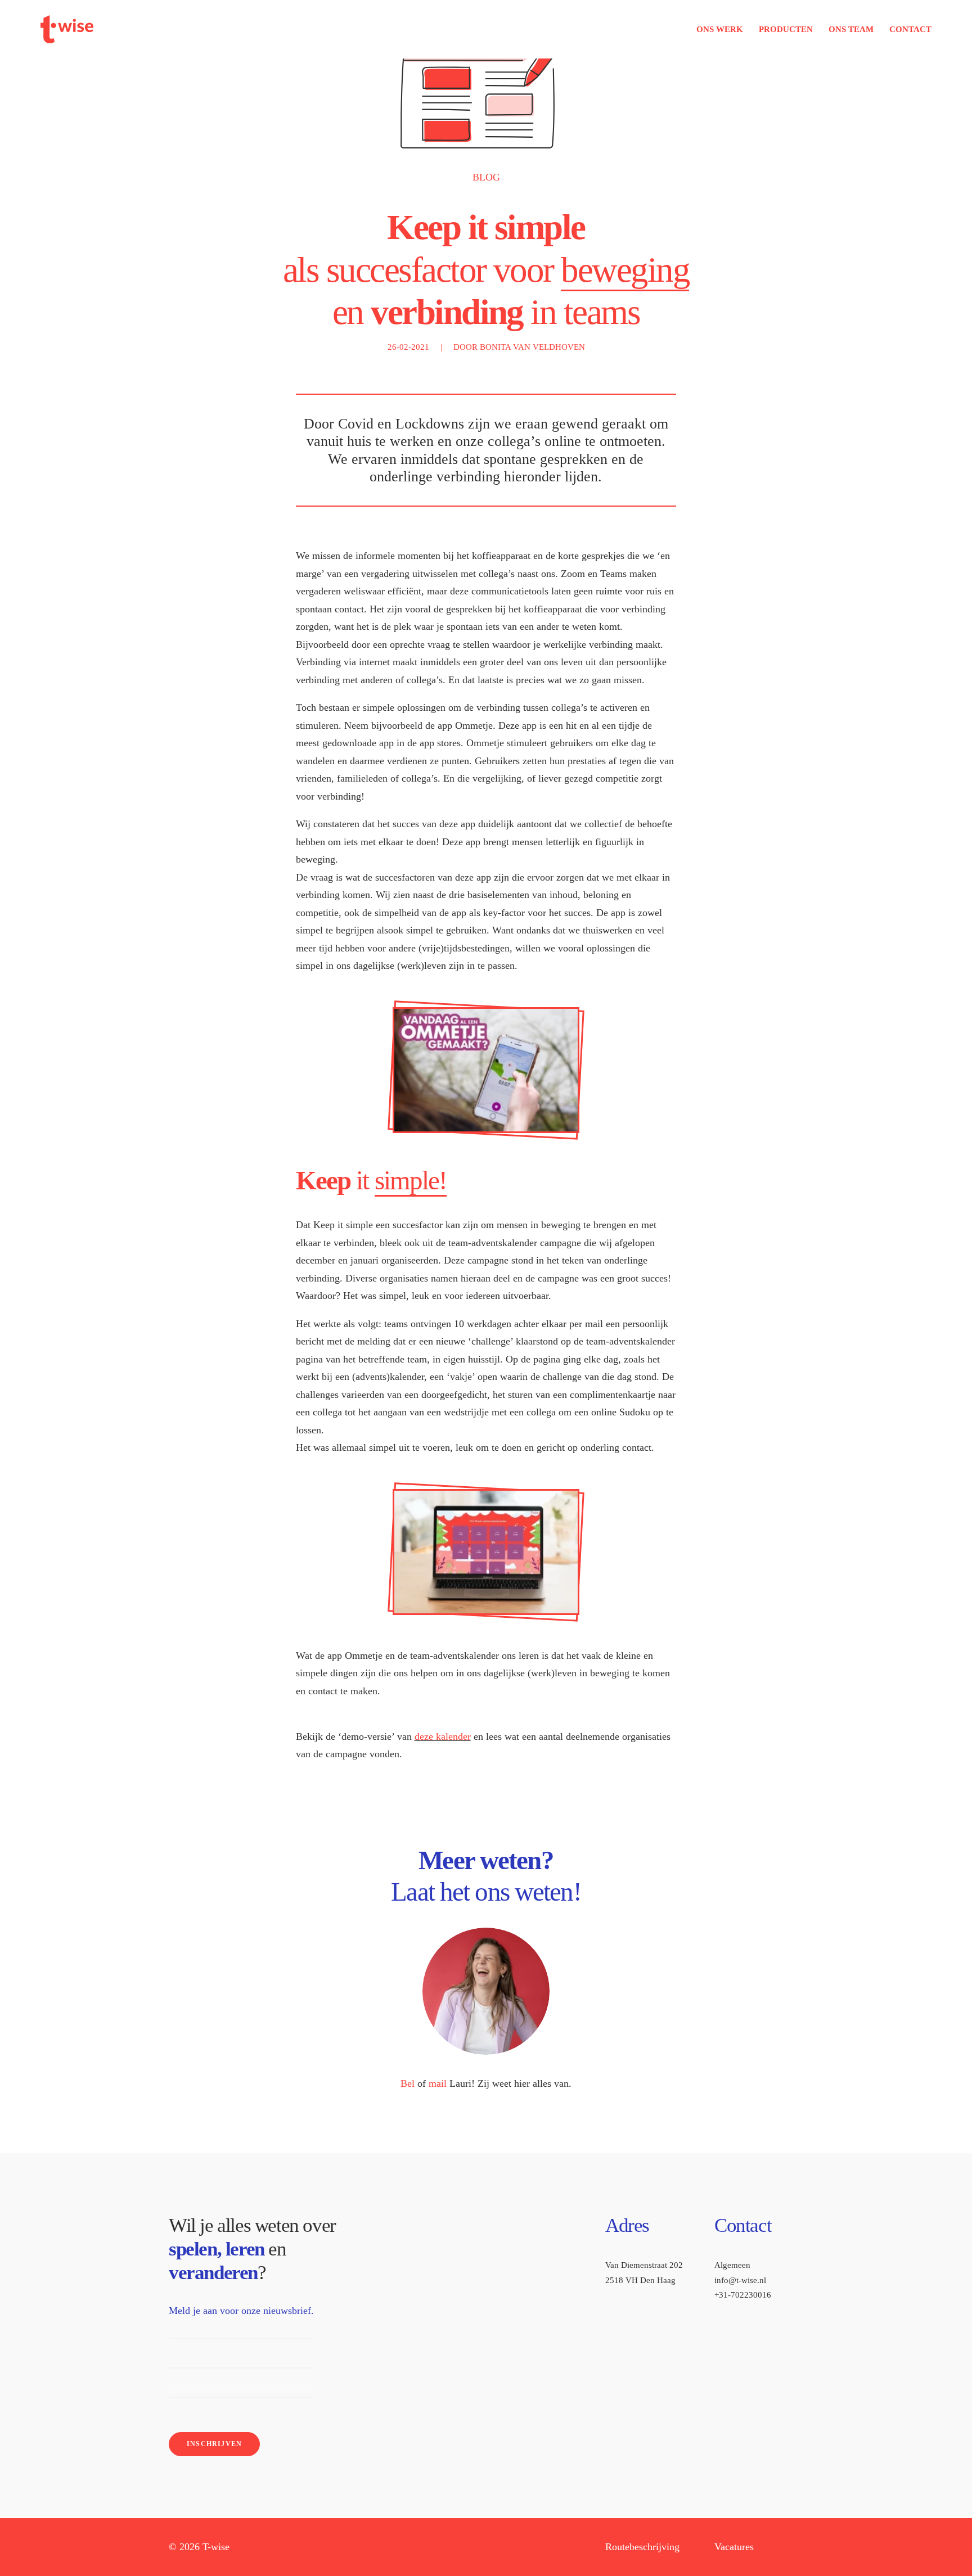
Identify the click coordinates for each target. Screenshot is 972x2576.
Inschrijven (214, 2444)
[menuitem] (724, 29)
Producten (786, 29)
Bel (408, 2083)
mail (438, 2083)
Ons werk (720, 29)
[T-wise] (67, 29)
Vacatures (734, 2547)
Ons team (851, 29)
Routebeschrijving (642, 2547)
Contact (910, 29)
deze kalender (443, 1736)
